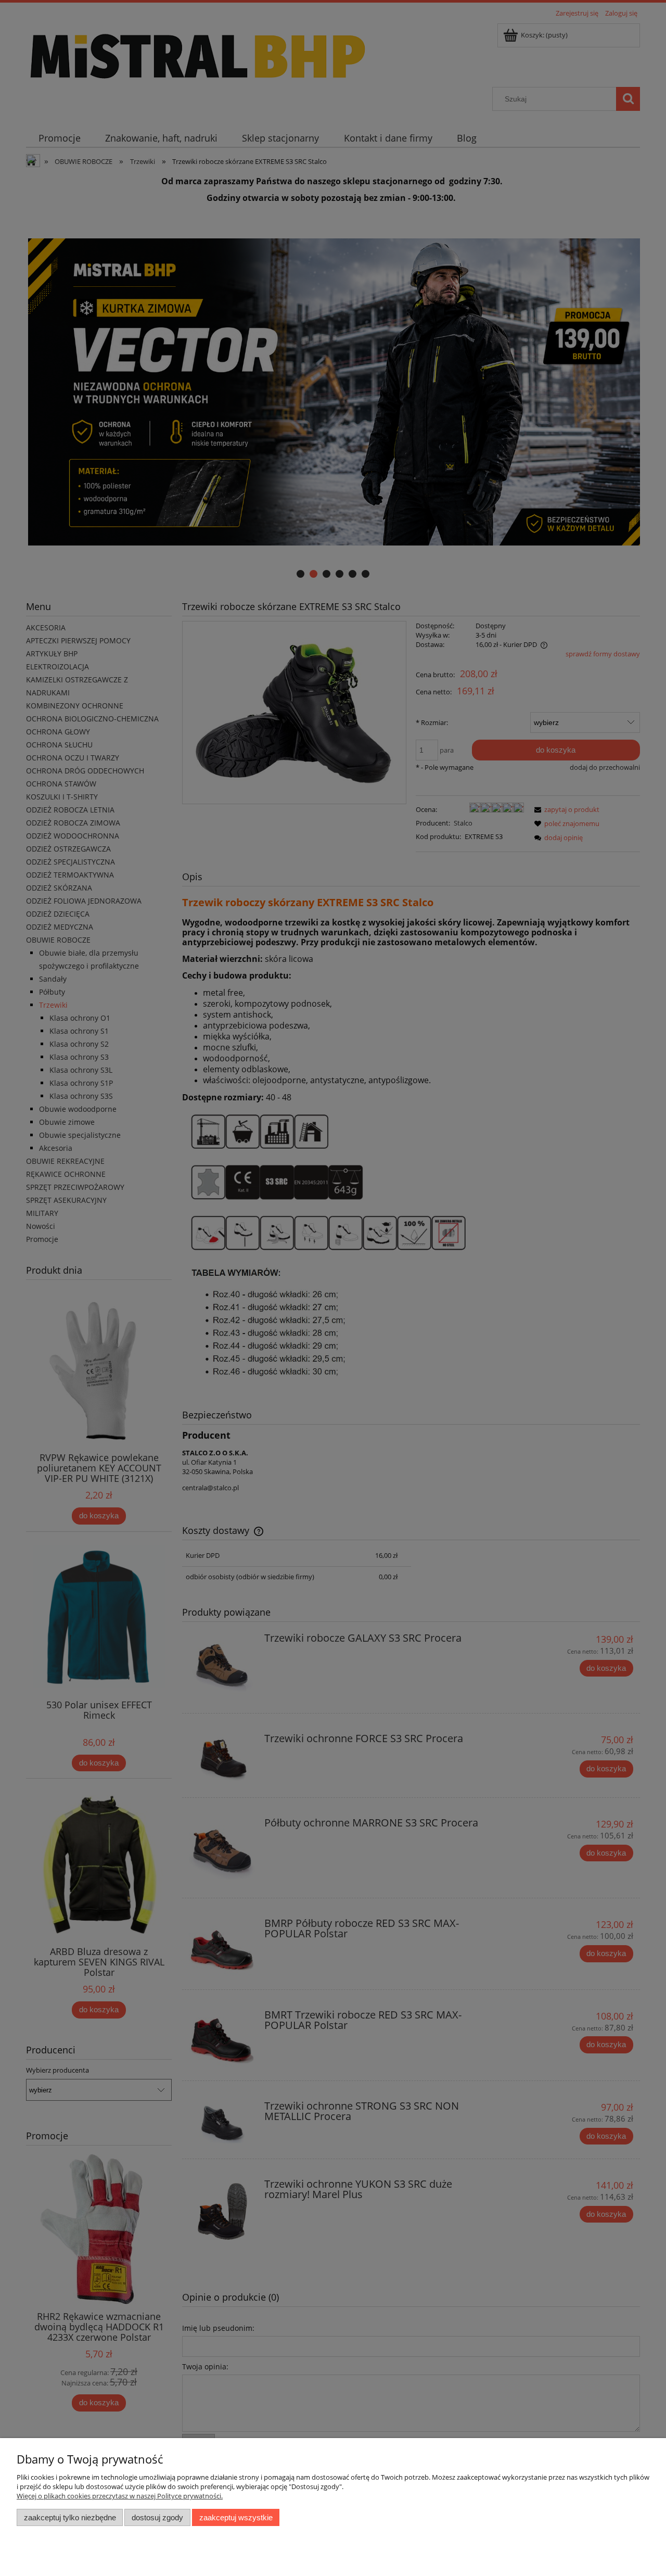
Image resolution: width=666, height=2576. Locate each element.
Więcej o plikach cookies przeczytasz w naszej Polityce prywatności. (120, 2496)
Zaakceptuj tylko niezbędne (70, 2517)
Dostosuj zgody (157, 2517)
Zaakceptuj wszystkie (236, 2517)
